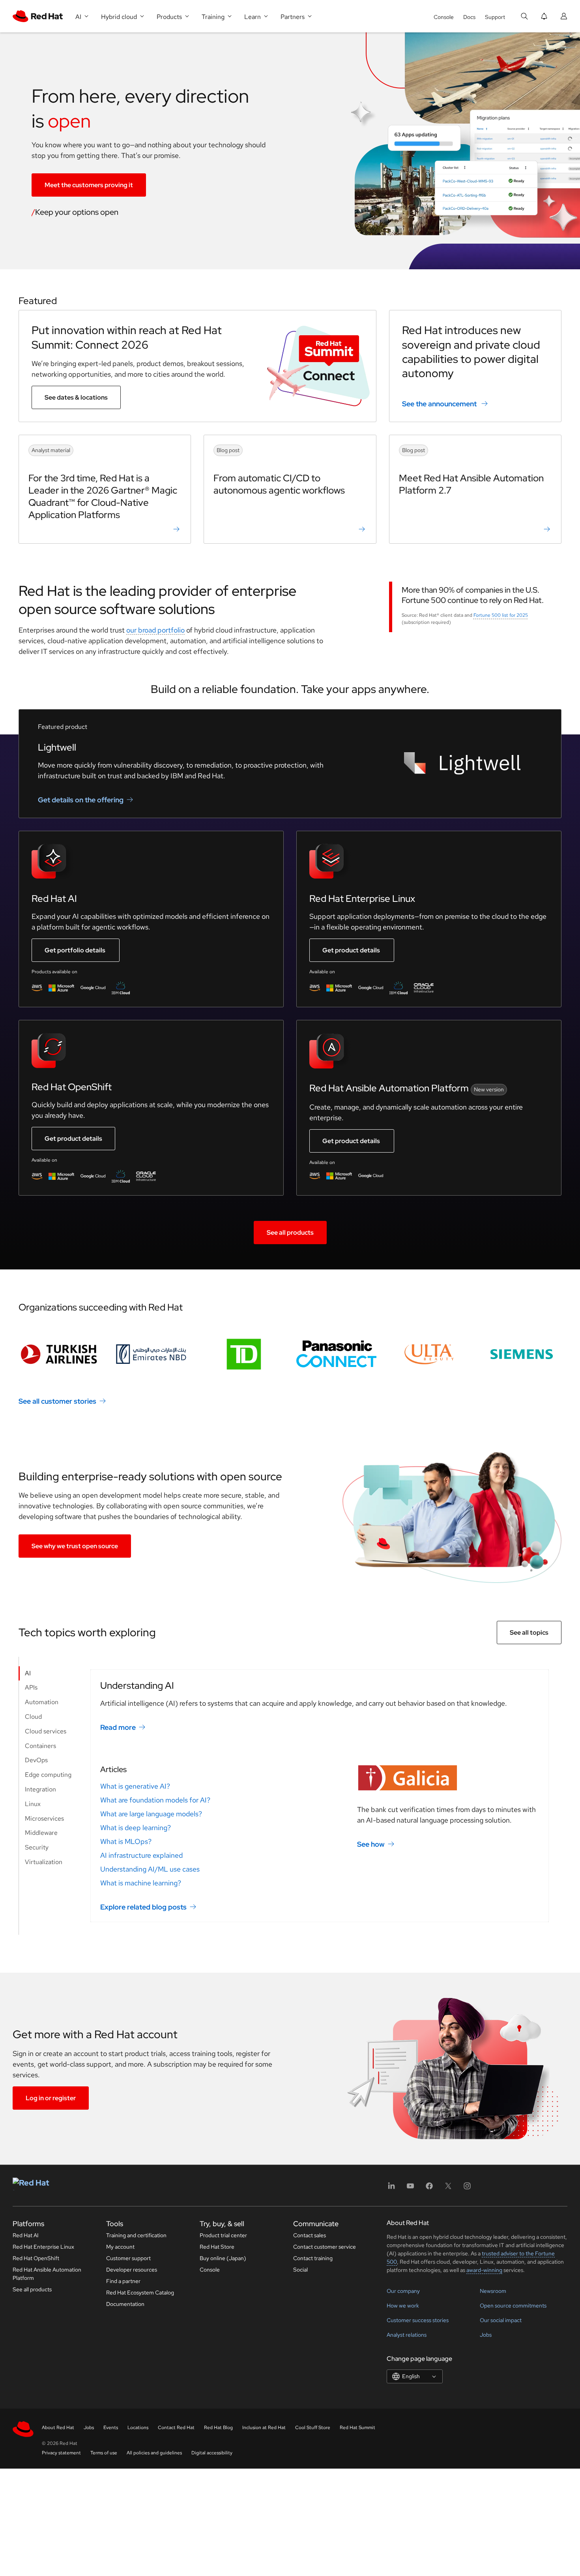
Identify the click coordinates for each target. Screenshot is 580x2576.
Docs (469, 17)
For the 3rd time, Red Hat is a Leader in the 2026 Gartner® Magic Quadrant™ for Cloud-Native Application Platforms (103, 497)
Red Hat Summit (357, 2428)
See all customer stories (57, 1401)
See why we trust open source (75, 1546)
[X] (448, 2188)
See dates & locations (76, 397)
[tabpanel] (320, 1796)
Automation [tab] (42, 1702)
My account (120, 2247)
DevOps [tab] (36, 1760)
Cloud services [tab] (46, 1731)
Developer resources (132, 2270)
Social (300, 2270)
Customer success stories (418, 2320)
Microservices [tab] (44, 1818)
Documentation (125, 2304)
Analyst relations (407, 2335)
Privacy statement (61, 2453)
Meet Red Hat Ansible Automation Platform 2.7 (471, 484)
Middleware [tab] (41, 1833)
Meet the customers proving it (89, 185)
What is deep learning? (136, 1828)
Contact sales (310, 2235)
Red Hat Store (217, 2247)
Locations (138, 2428)
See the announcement (439, 404)
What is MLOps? (126, 1841)
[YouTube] (410, 2188)
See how (371, 1844)
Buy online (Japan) (223, 2258)
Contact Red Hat (176, 2428)
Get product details (351, 950)
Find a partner (123, 2281)
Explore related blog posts (143, 1907)
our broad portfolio (155, 630)
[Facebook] (429, 2188)
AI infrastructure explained (141, 1855)
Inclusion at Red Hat (264, 2428)
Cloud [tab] (33, 1717)
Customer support (128, 2258)
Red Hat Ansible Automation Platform (47, 2274)
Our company (403, 2291)
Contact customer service (325, 2247)
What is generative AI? (135, 1786)
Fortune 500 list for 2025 (501, 615)
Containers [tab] (40, 1746)
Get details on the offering (81, 800)
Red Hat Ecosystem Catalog (140, 2292)
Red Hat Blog (218, 2428)
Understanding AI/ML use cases (150, 1869)
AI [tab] (28, 1673)
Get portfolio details (75, 950)
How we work (403, 2306)
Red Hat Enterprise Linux (43, 2247)
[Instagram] (467, 2188)
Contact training (313, 2258)
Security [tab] (37, 1847)
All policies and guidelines (154, 2453)
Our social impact (501, 2320)
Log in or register (51, 2098)
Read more (118, 1727)
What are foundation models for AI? (155, 1800)
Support (495, 17)
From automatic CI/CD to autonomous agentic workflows (279, 484)
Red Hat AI (26, 2235)
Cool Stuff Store (313, 2428)
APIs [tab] (31, 1687)
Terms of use (104, 2453)
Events (111, 2428)
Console (444, 17)
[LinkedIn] (391, 2188)
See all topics (529, 1633)
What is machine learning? (141, 1883)
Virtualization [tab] (44, 1862)
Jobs (486, 2335)
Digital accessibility (212, 2453)
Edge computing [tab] (48, 1775)
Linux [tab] (33, 1804)
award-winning (484, 2270)
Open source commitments (513, 2306)
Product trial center (223, 2235)
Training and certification (136, 2235)
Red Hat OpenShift (36, 2258)
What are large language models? (151, 1814)
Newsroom (493, 2291)
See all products (290, 1233)
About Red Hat (58, 2428)
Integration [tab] (40, 1789)
